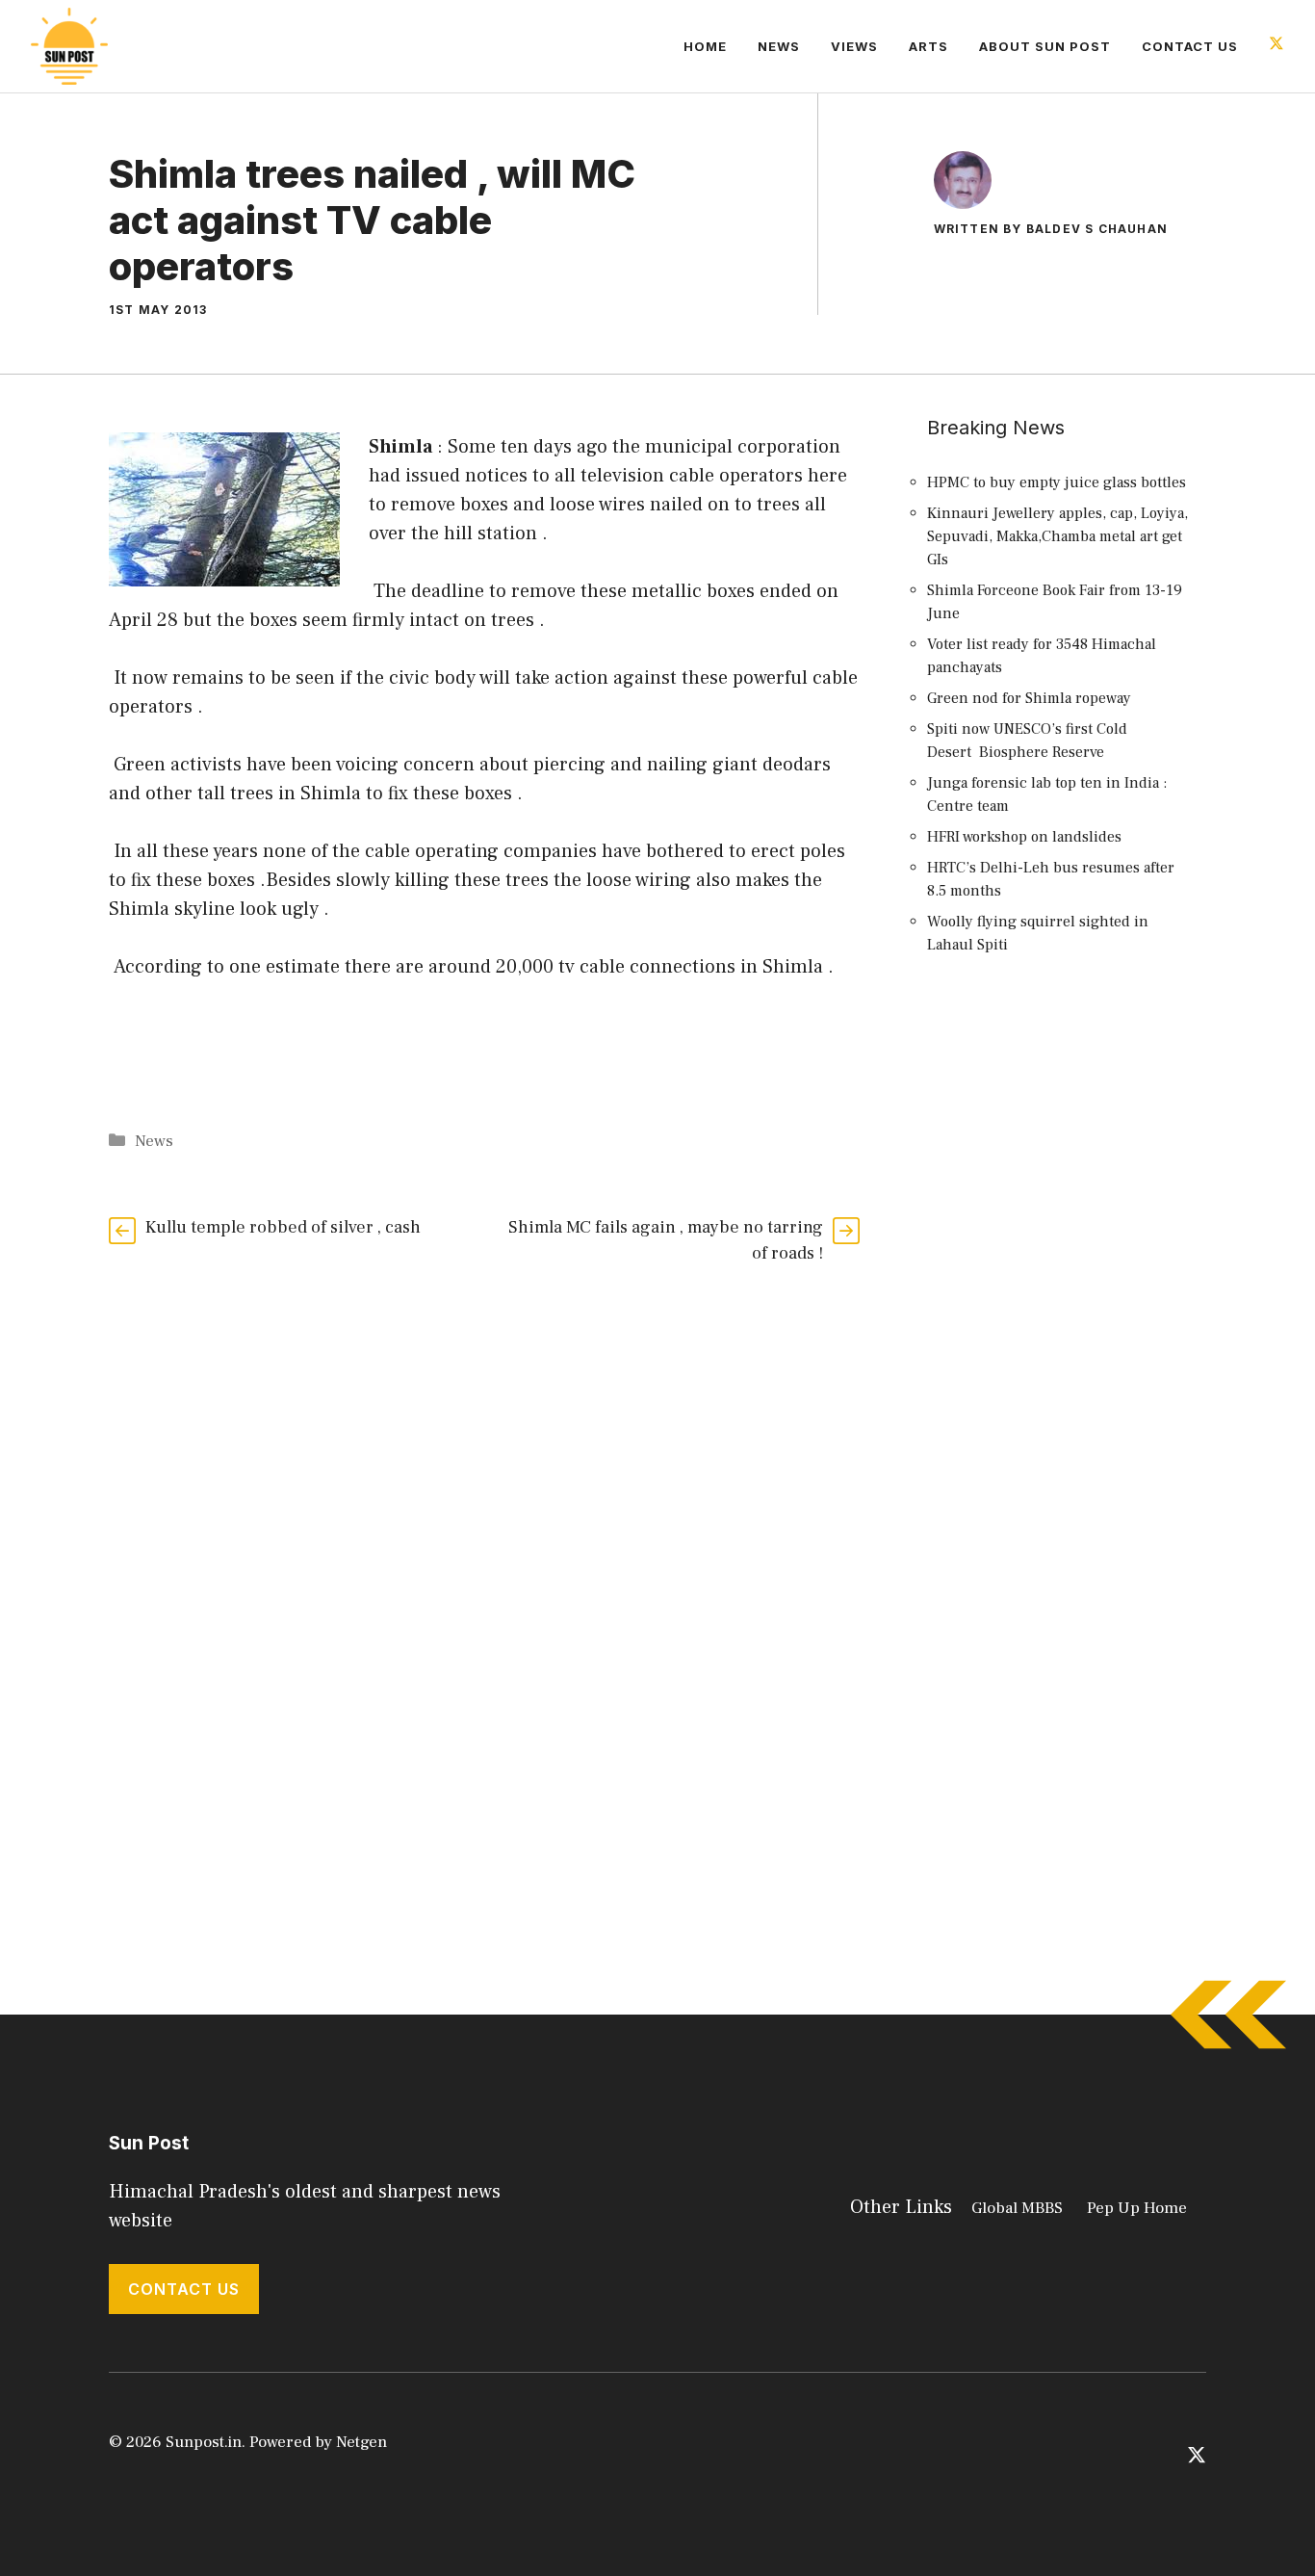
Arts (928, 46)
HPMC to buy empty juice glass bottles (1057, 482)
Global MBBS (1017, 2208)
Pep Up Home (1137, 2208)
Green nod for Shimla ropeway (1029, 698)
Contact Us (1190, 46)
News (779, 46)
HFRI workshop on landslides (1024, 837)
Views (854, 46)
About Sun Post (1045, 46)
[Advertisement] (1062, 1322)
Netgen (361, 2442)
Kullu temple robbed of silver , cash (283, 1227)
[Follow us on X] (1276, 46)
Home (705, 46)
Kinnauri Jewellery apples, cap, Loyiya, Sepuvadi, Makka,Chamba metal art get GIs (1057, 536)
